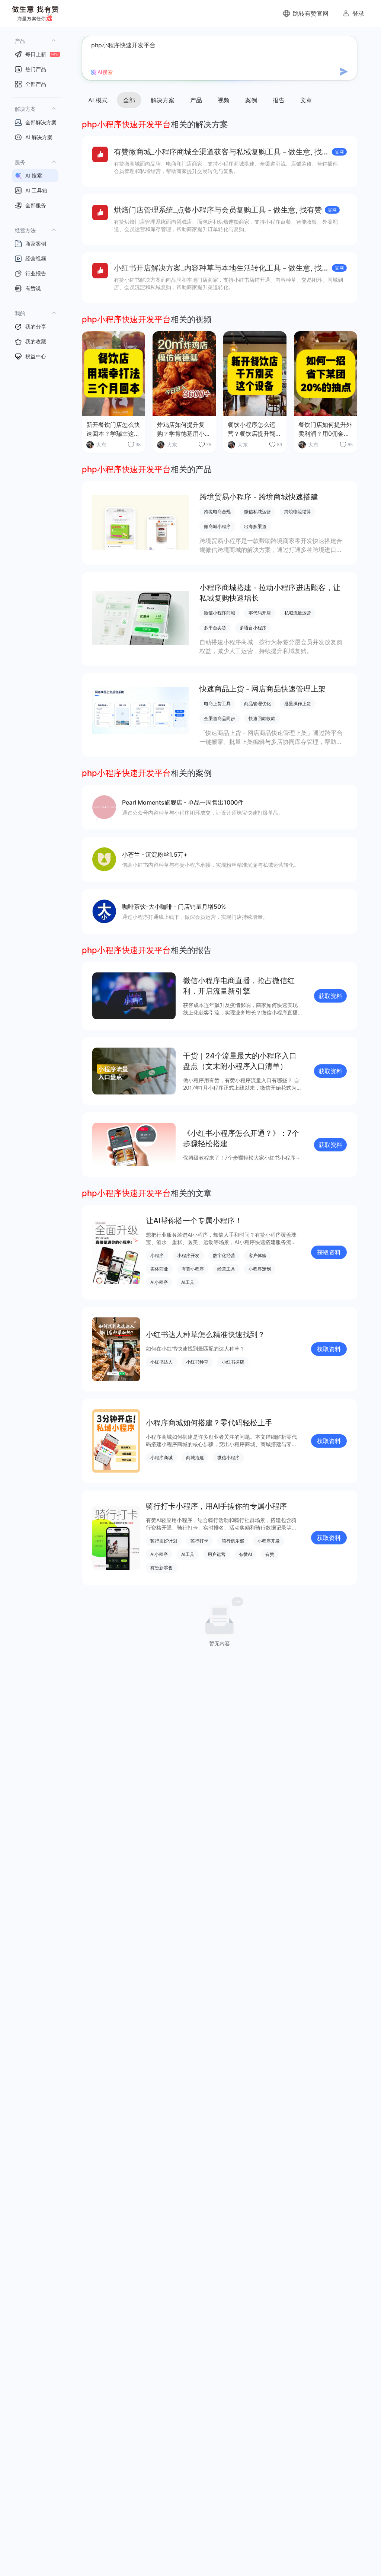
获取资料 (330, 996)
